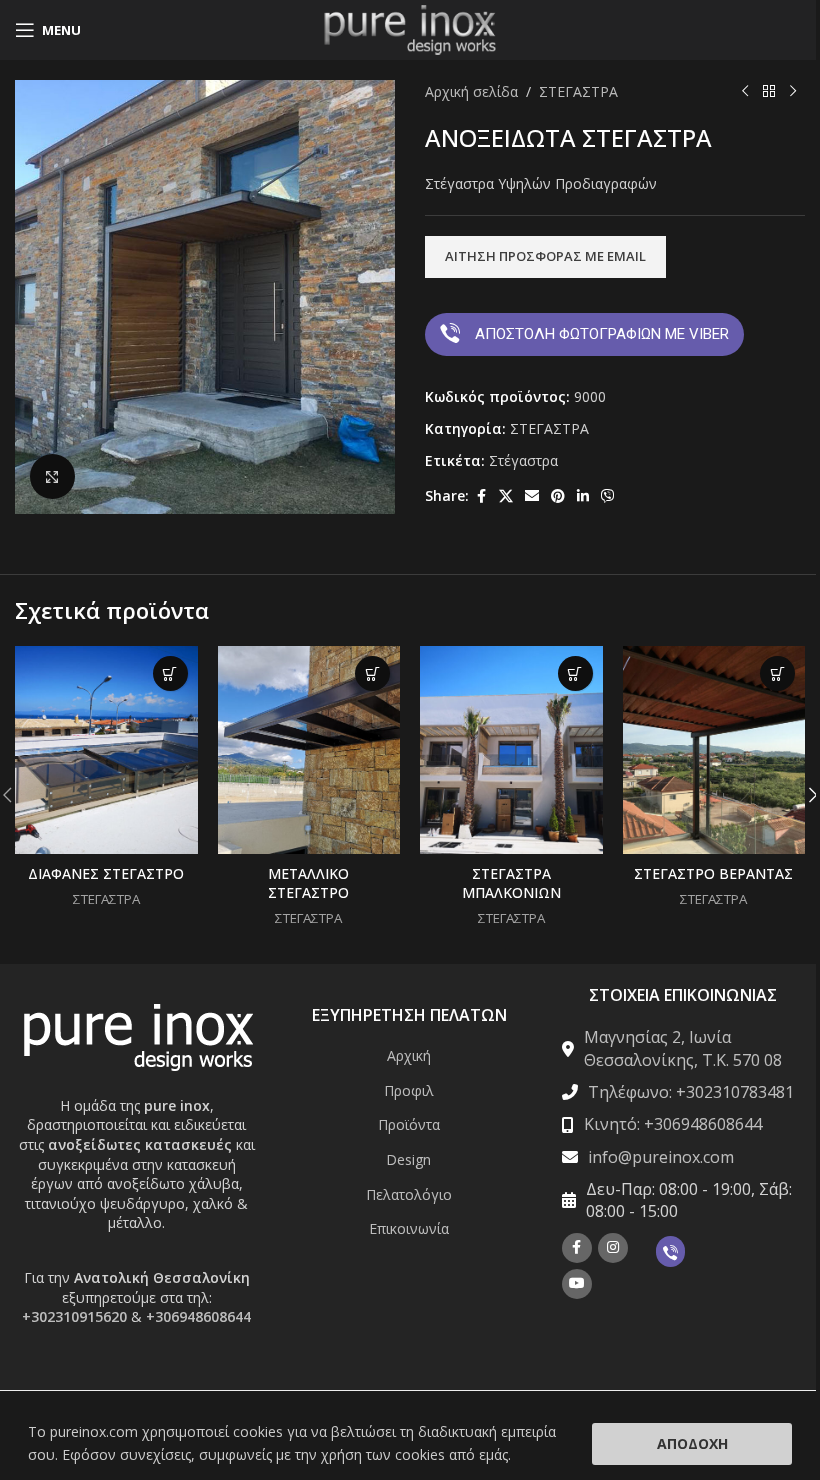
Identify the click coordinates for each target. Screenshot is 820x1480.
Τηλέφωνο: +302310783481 (691, 1092)
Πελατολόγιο (409, 1194)
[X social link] (506, 496)
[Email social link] (532, 496)
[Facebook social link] (481, 496)
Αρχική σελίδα (471, 91)
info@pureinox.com (661, 1157)
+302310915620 (74, 1316)
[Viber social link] (608, 496)
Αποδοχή (692, 1443)
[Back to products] (769, 92)
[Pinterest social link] (558, 496)
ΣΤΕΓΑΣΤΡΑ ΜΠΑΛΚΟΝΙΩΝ (511, 883)
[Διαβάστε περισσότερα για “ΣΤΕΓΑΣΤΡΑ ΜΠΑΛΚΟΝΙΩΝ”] (575, 673)
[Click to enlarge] (52, 476)
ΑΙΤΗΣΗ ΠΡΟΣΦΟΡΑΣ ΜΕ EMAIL (545, 256)
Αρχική (409, 1055)
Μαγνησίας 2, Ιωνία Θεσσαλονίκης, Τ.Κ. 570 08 (683, 1048)
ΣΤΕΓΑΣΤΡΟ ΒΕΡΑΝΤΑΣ (713, 873)
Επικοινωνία (409, 1228)
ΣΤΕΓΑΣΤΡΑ (578, 91)
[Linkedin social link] (583, 496)
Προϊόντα (409, 1124)
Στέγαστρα (523, 460)
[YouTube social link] (577, 1284)
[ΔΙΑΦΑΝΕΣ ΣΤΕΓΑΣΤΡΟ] (106, 750)
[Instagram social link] (613, 1248)
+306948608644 (198, 1316)
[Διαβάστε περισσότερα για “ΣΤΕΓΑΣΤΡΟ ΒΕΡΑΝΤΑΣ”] (777, 673)
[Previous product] (745, 92)
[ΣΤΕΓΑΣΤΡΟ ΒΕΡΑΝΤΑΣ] (714, 750)
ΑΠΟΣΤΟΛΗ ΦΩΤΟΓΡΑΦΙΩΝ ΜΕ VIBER (602, 334)
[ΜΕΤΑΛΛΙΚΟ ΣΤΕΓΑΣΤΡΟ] (309, 750)
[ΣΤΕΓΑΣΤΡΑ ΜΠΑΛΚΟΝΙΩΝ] (511, 750)
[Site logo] (409, 28)
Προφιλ (409, 1090)
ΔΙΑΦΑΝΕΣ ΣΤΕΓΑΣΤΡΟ (106, 873)
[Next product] (793, 92)
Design (408, 1159)
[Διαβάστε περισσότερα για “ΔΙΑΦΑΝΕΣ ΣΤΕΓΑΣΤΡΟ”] (170, 673)
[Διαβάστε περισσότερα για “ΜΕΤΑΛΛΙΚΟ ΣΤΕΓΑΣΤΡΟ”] (372, 673)
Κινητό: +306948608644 (673, 1124)
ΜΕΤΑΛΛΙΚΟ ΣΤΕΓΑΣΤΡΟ (308, 883)
